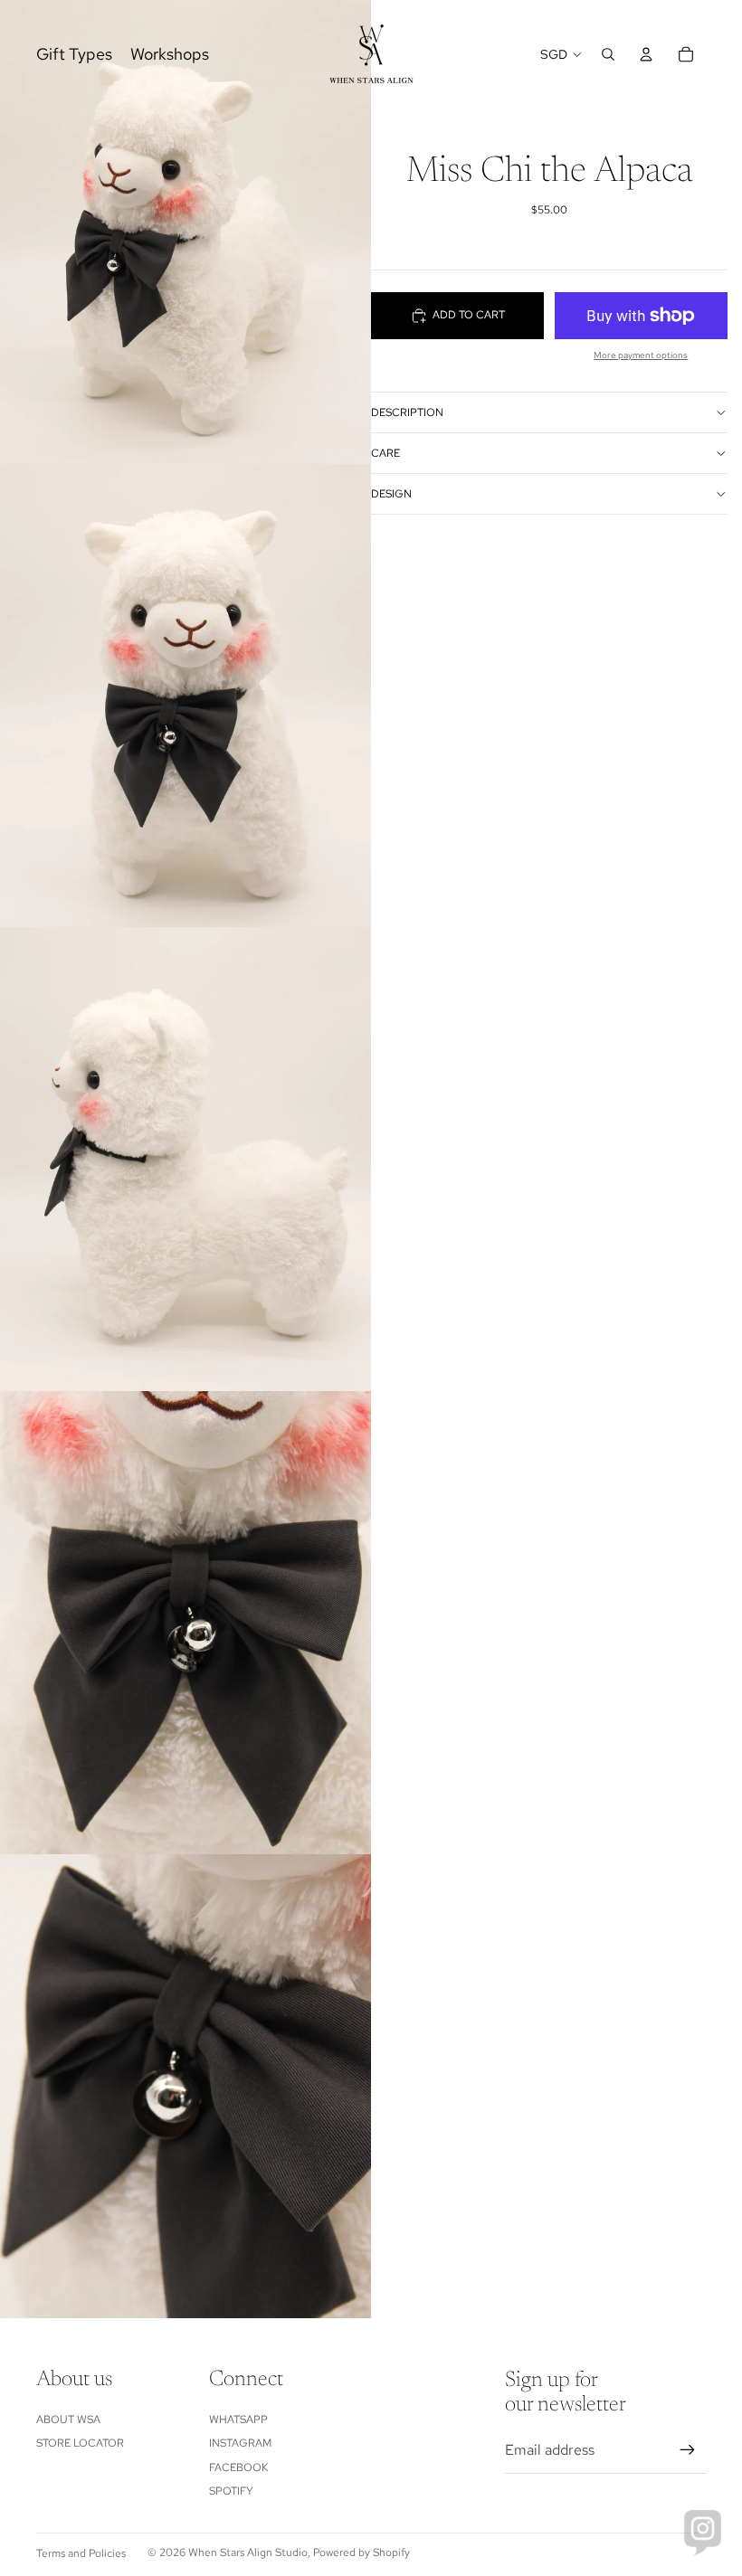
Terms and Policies (81, 2553)
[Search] (608, 54)
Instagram (240, 2443)
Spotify (231, 2491)
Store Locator (80, 2443)
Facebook (238, 2467)
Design (391, 494)
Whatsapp (238, 2420)
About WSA (68, 2420)
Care (385, 453)
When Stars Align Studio (248, 2552)
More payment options (641, 355)
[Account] (646, 54)
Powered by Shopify (361, 2552)
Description (407, 412)
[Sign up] (688, 2450)
